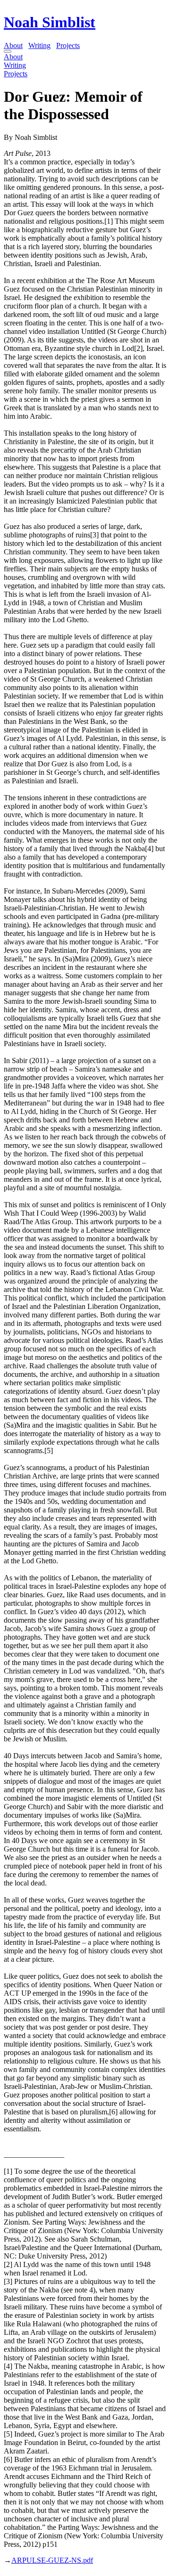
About (13, 45)
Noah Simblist (50, 22)
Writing (39, 45)
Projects (68, 45)
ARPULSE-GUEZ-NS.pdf (52, 2560)
